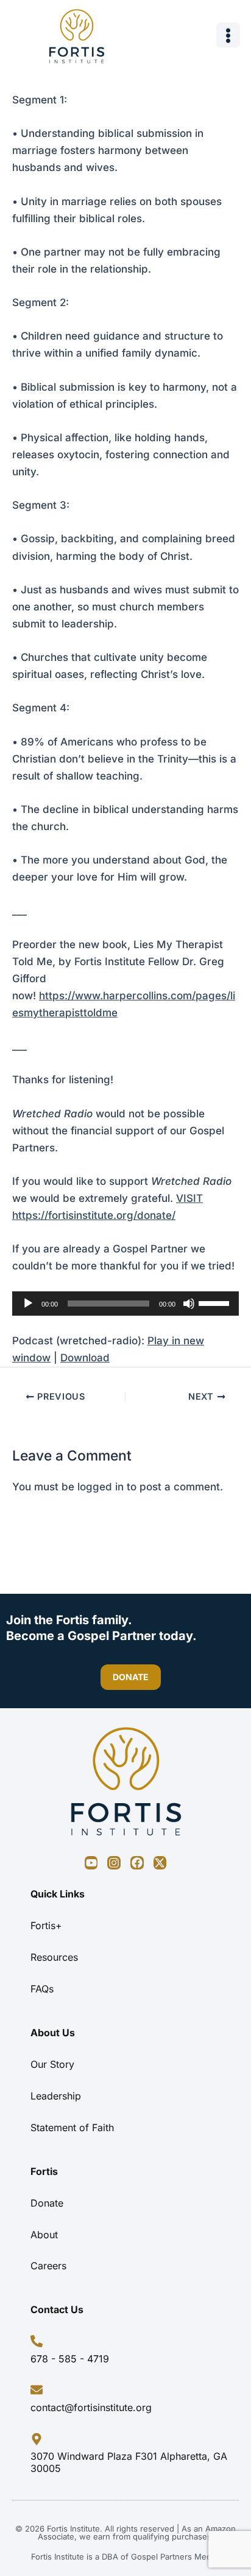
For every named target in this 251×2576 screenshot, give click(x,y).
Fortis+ (46, 1925)
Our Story (52, 2064)
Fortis (44, 2171)
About (44, 2235)
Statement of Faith (72, 2127)
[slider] (216, 1302)
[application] (125, 1304)
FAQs (42, 1989)
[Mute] (189, 1304)
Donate (47, 2203)
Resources (54, 1957)
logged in (101, 1487)
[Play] (28, 1304)
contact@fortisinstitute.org (91, 2407)
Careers (48, 2266)
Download (85, 1358)
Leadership (56, 2096)
